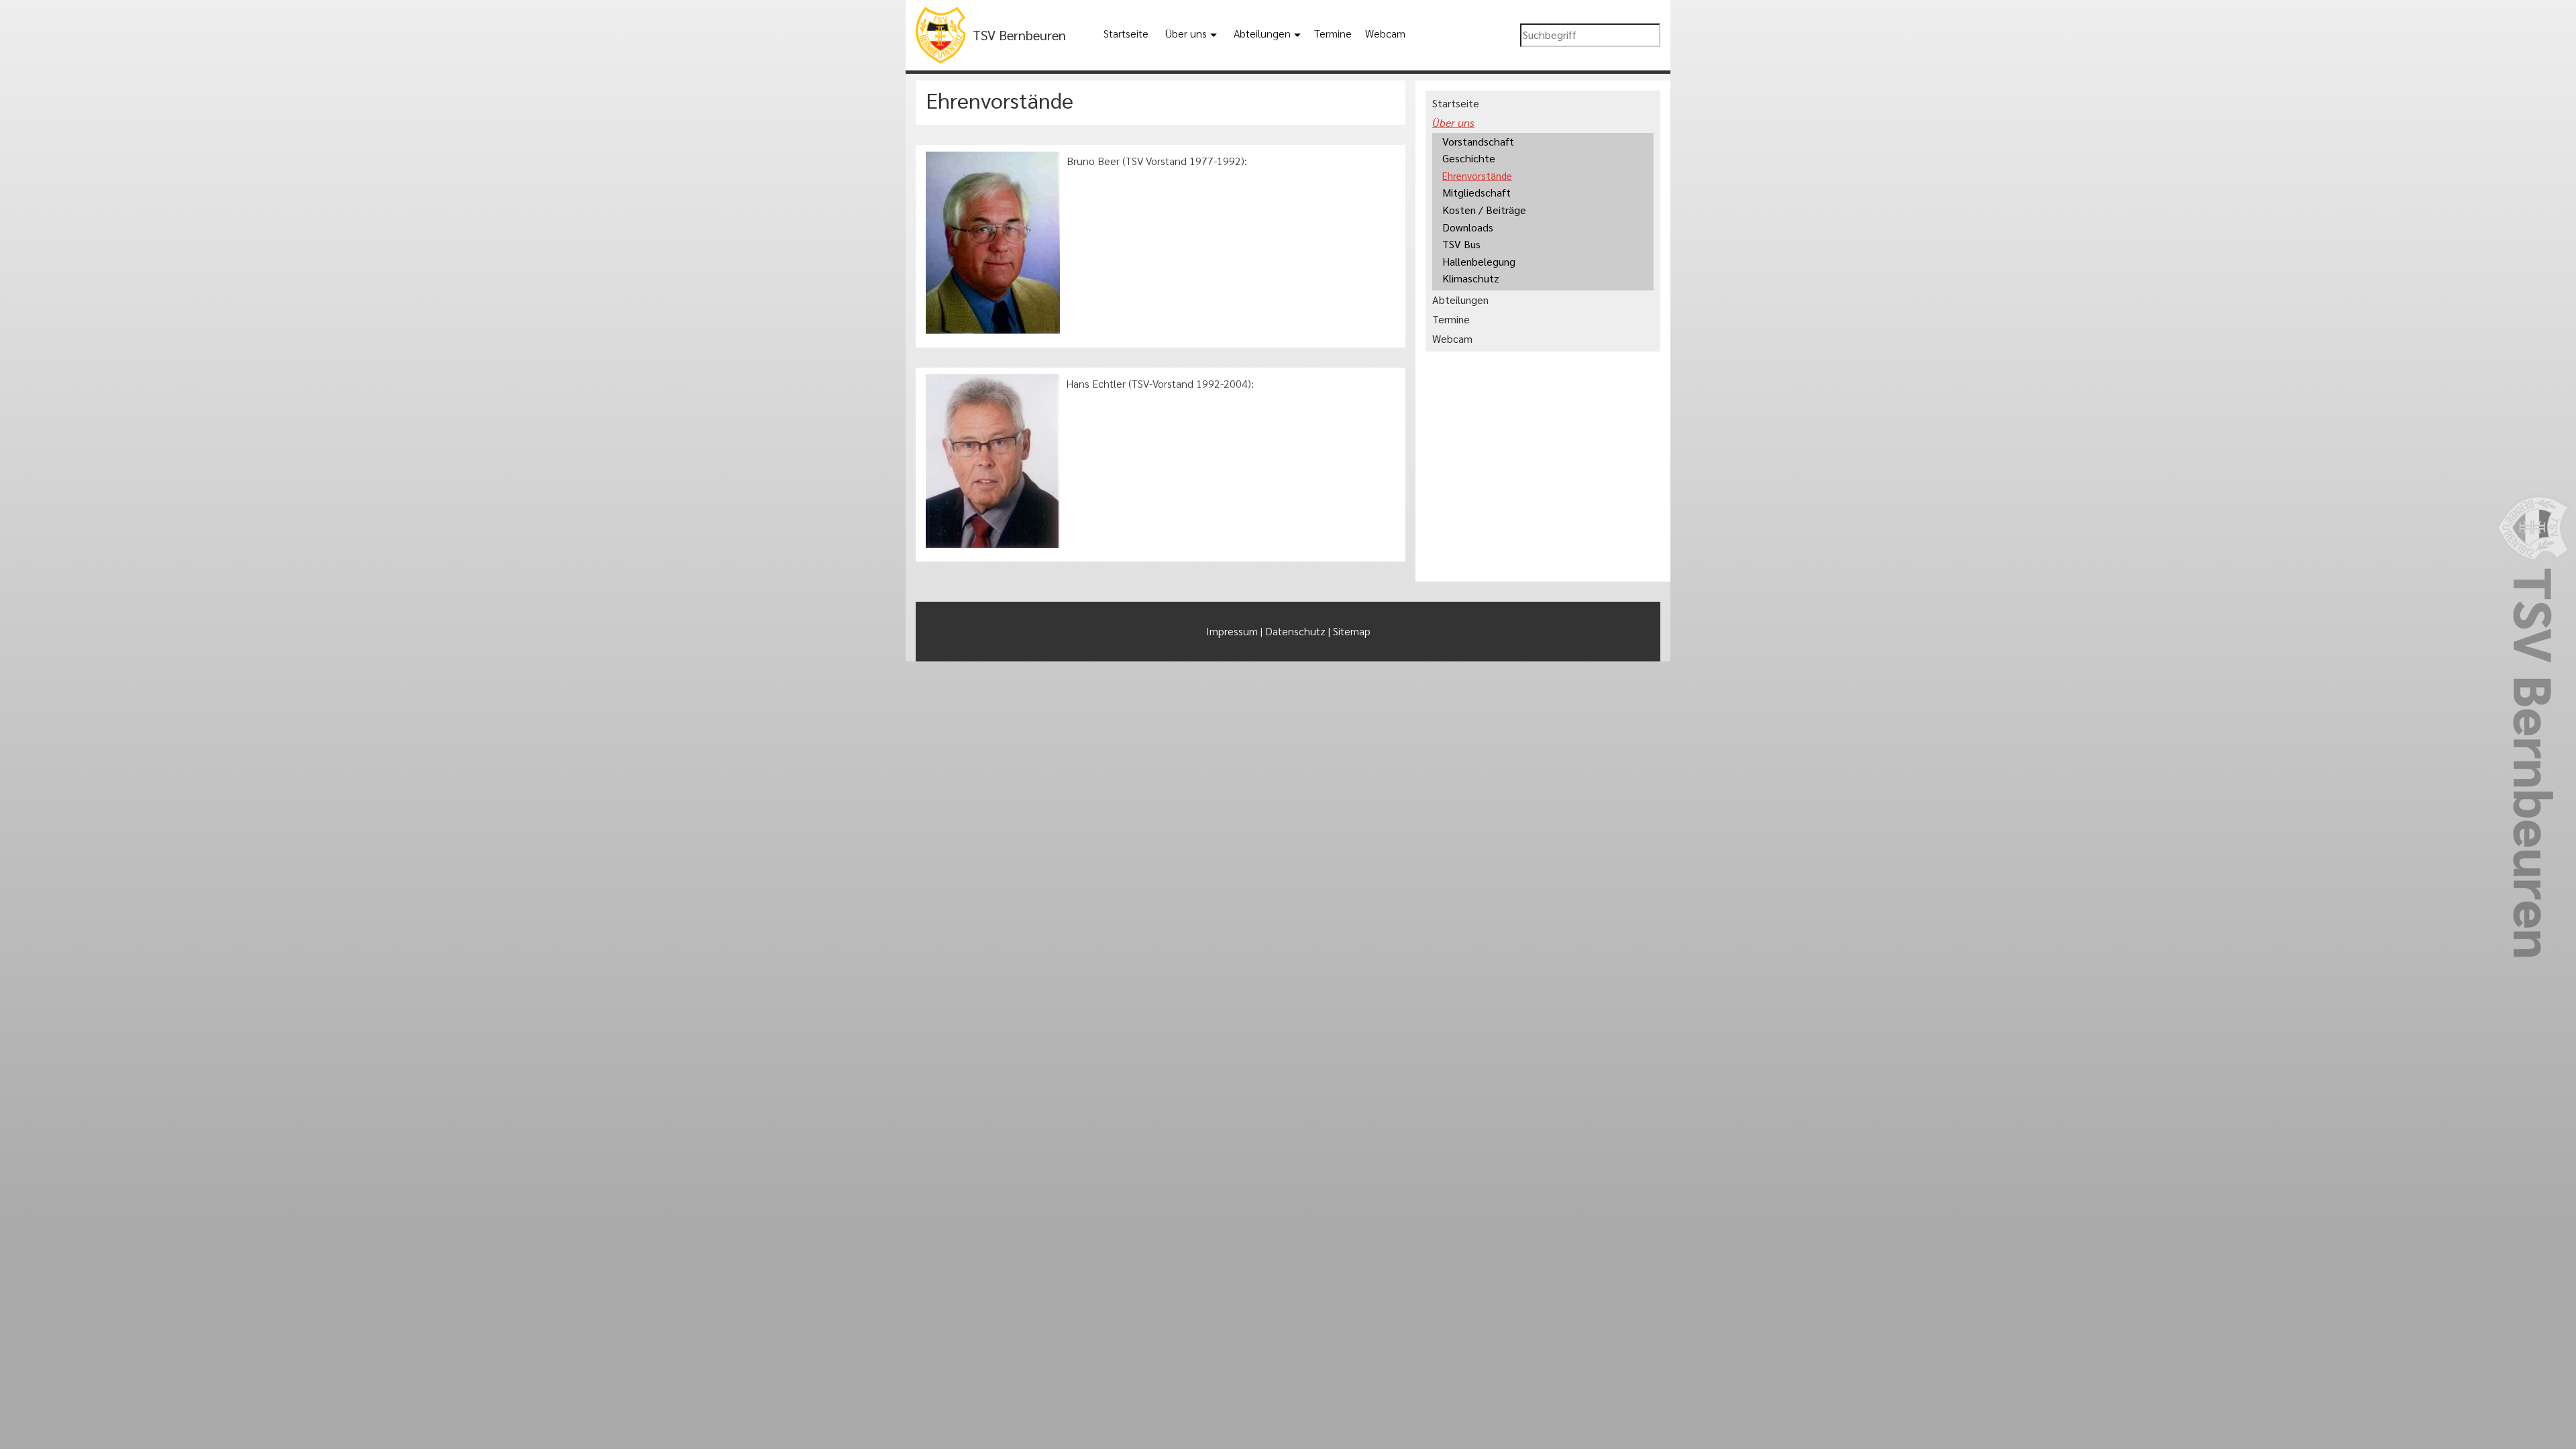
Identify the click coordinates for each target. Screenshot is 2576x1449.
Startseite (1126, 33)
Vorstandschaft (1478, 141)
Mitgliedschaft (1477, 192)
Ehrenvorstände (1477, 175)
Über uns (1186, 33)
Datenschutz (1295, 631)
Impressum (1232, 631)
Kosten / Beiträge (1484, 210)
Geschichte (1469, 158)
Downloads (1468, 227)
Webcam (1385, 33)
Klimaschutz (1471, 278)
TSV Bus (1461, 244)
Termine (1333, 33)
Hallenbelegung (1479, 261)
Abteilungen (1262, 33)
